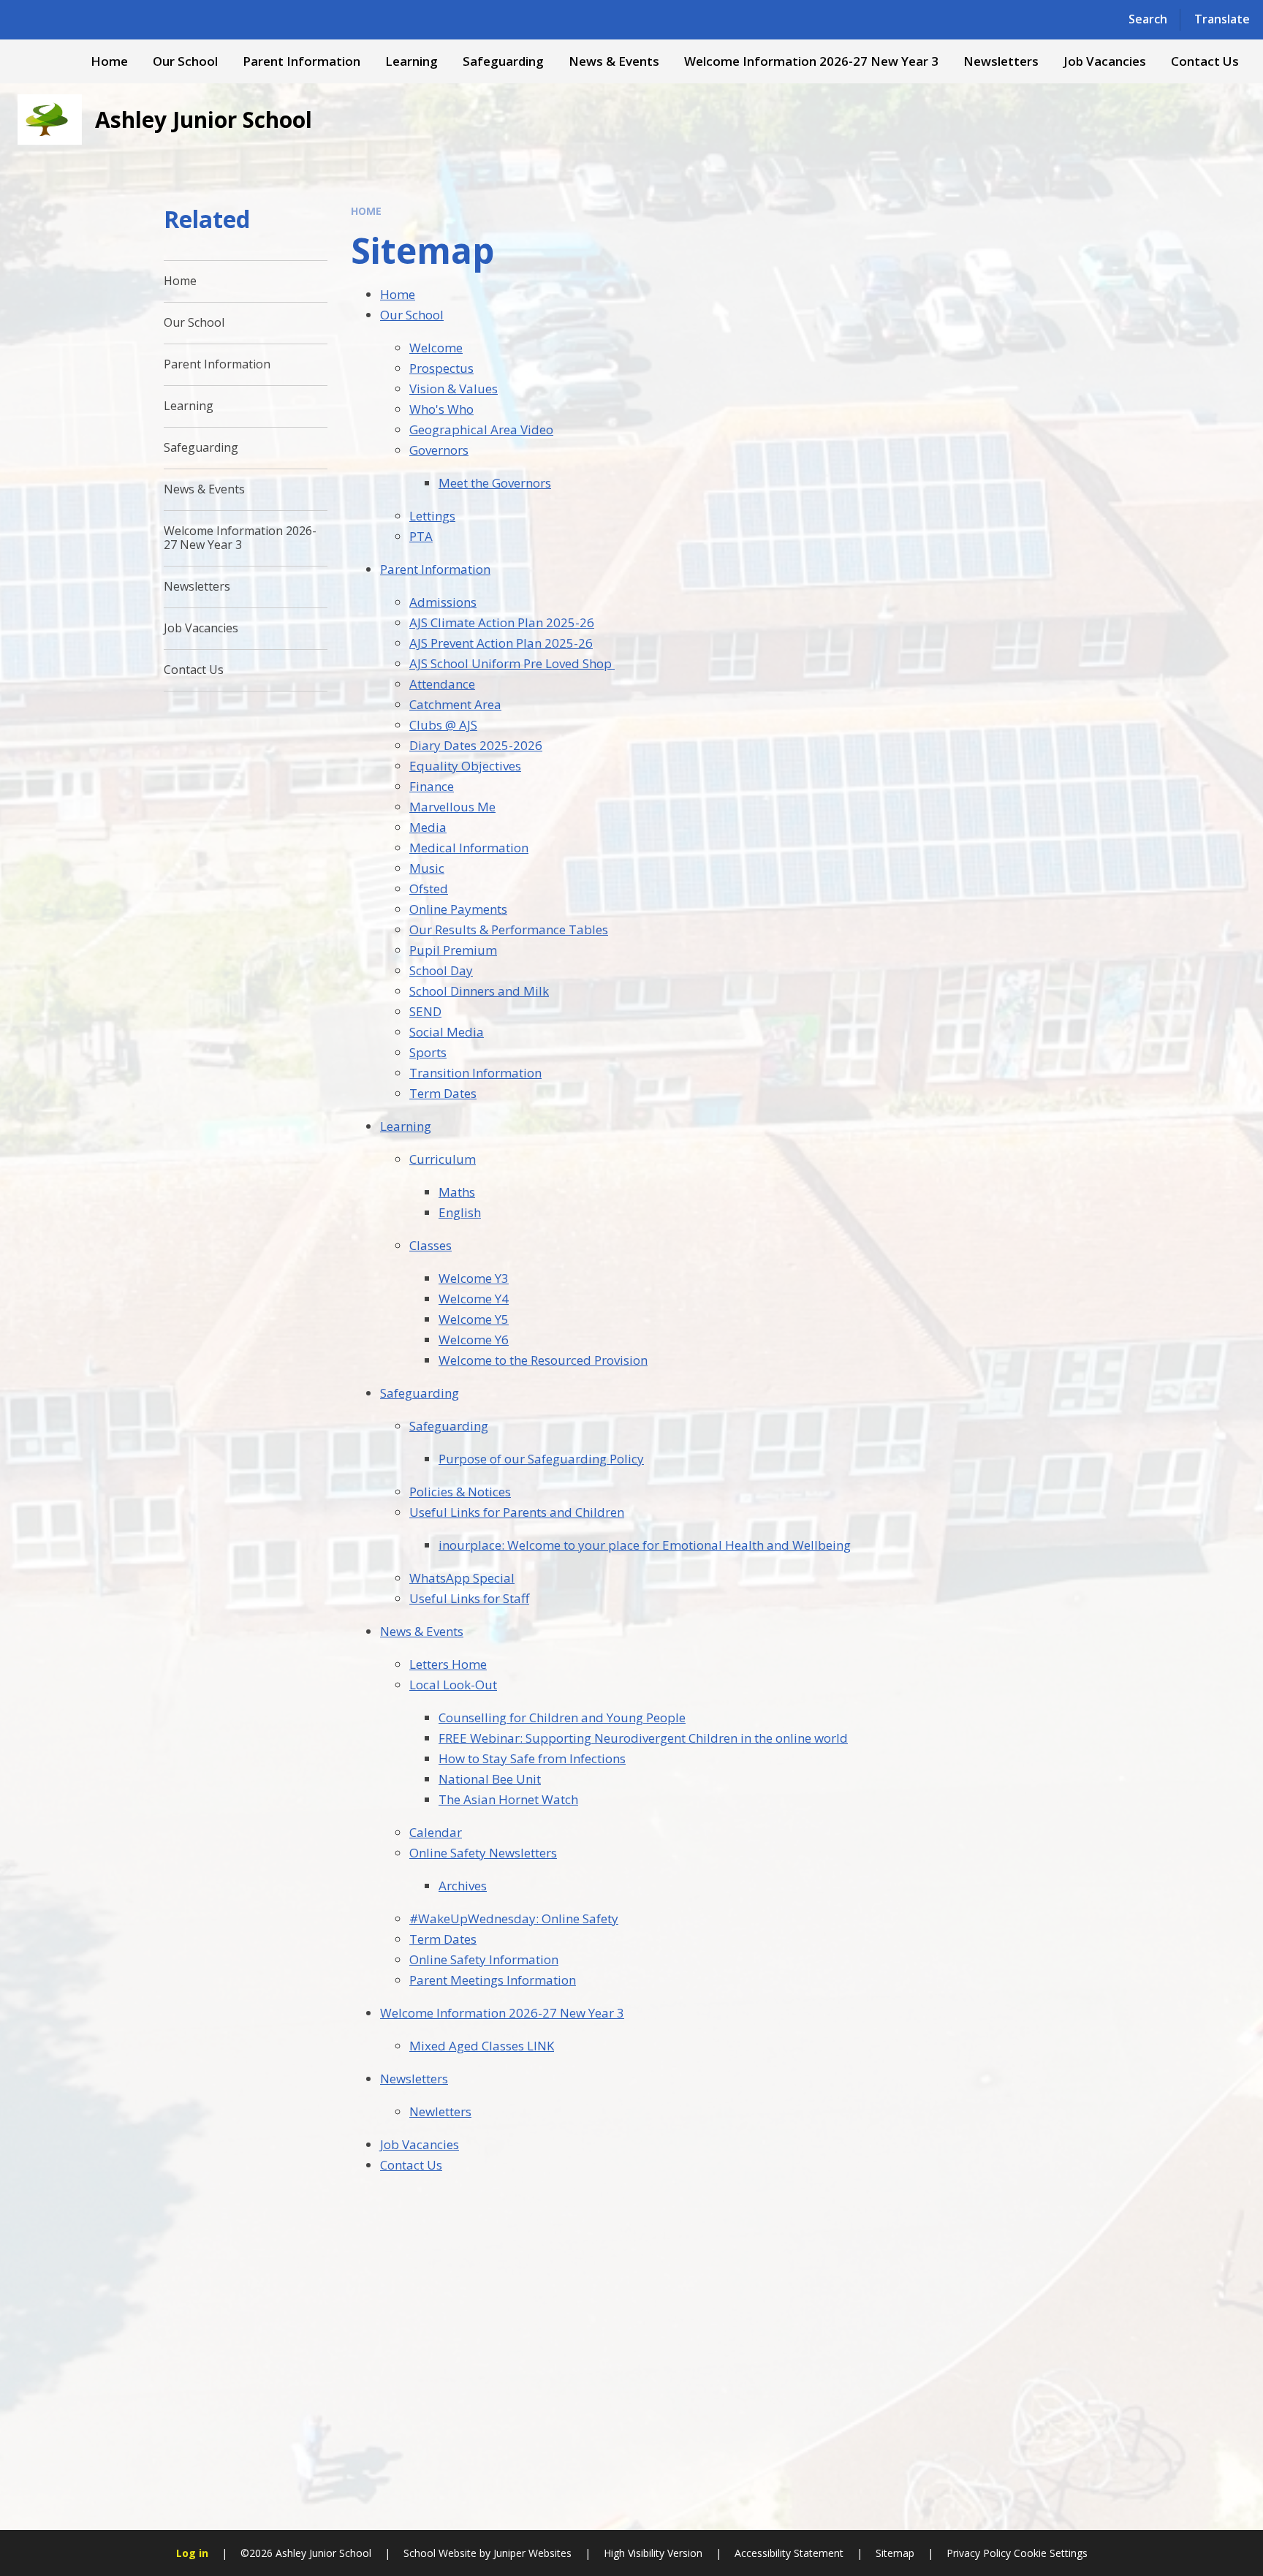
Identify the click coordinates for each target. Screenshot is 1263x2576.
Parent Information (435, 569)
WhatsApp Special (462, 1578)
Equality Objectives (465, 766)
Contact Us (411, 2165)
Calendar (436, 1832)
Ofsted (429, 889)
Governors (439, 450)
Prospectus (441, 368)
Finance (432, 786)
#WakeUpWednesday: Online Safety (514, 1918)
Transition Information (475, 1073)
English (460, 1212)
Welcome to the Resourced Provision (543, 1360)
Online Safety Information (484, 1959)
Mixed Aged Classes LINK (482, 2046)
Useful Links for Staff (469, 1598)
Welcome (436, 348)
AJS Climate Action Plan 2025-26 (502, 622)
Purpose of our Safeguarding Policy (541, 1459)
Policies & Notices (460, 1492)
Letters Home (448, 1664)
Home (366, 211)
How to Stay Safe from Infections (532, 1758)
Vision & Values (454, 389)
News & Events (422, 1631)
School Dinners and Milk (479, 991)
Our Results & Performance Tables (509, 929)
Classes (431, 1245)
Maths (457, 1192)
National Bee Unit (490, 1779)
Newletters (440, 2111)
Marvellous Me (452, 807)
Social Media (447, 1032)
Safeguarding (420, 1393)
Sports (428, 1052)
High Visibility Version (653, 2553)
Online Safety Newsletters (483, 1853)
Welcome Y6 (474, 1340)
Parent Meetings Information (493, 1980)
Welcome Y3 (474, 1278)
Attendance (442, 684)
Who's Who (441, 409)
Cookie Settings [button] (1051, 2553)
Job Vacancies (420, 2144)
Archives (463, 1886)
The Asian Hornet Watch (508, 1799)
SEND (425, 1011)
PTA (421, 536)
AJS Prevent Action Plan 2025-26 (501, 643)
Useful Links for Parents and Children (517, 1512)
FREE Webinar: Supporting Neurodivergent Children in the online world (643, 1738)
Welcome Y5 (474, 1319)
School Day (441, 970)
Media (428, 827)
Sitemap (895, 2553)
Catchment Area (455, 704)
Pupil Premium (453, 950)
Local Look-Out (453, 1685)
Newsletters (414, 2079)
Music (427, 868)
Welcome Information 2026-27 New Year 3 (502, 2013)
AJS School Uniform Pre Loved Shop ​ (512, 663)
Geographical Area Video (481, 429)
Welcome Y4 (474, 1299)
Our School (412, 315)
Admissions (443, 602)
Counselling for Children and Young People (562, 1717)
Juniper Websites (532, 2553)
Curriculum (443, 1159)
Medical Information (469, 848)
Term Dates (443, 1093)
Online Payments (458, 909)
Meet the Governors (495, 483)
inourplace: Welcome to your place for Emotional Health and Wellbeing (645, 1545)
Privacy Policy (979, 2553)
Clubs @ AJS (443, 725)
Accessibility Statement (789, 2553)
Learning (406, 1126)
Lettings (432, 516)
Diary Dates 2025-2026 (476, 745)
